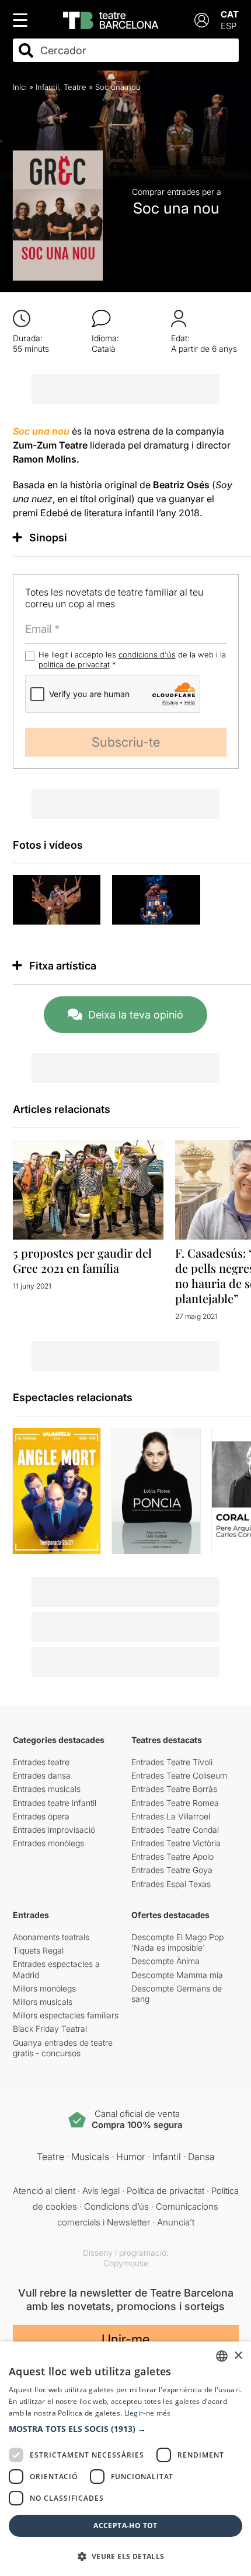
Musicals (90, 2157)
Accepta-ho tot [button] (125, 2526)
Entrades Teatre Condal (175, 1830)
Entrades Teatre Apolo (172, 1856)
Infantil (47, 87)
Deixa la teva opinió (136, 1015)
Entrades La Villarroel (171, 1816)
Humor (131, 2157)
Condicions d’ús (116, 2206)
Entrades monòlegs (48, 1843)
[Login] (202, 20)
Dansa (201, 2157)
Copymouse (126, 2263)
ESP (229, 26)
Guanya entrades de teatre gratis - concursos (63, 2048)
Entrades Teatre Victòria (176, 1843)
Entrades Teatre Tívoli (172, 1762)
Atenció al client (44, 2191)
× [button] (238, 2356)
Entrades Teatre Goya (172, 1870)
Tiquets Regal (38, 1950)
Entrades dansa (42, 1775)
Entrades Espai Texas (171, 1884)
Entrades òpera (41, 1816)
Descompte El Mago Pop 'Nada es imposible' (177, 1942)
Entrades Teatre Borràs (174, 1789)
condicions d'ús (147, 654)
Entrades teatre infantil (55, 1803)
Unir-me (125, 2339)
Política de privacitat (165, 2191)
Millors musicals (43, 2002)
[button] (125, 2429)
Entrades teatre (41, 1762)
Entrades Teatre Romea (175, 1803)
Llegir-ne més (148, 2413)
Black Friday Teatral (50, 2029)
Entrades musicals (47, 1789)
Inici (20, 87)
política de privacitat (74, 664)
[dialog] (125, 2459)
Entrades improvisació (54, 1830)
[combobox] (136, 50)
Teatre (75, 87)
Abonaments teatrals (51, 1937)
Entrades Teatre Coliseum (179, 1775)
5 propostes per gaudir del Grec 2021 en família (82, 1260)
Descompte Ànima (165, 1961)
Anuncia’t (176, 2222)
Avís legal (101, 2191)
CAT (230, 14)
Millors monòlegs (44, 1988)
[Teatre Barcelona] (111, 20)
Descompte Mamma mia (177, 1975)
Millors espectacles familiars (66, 2015)
